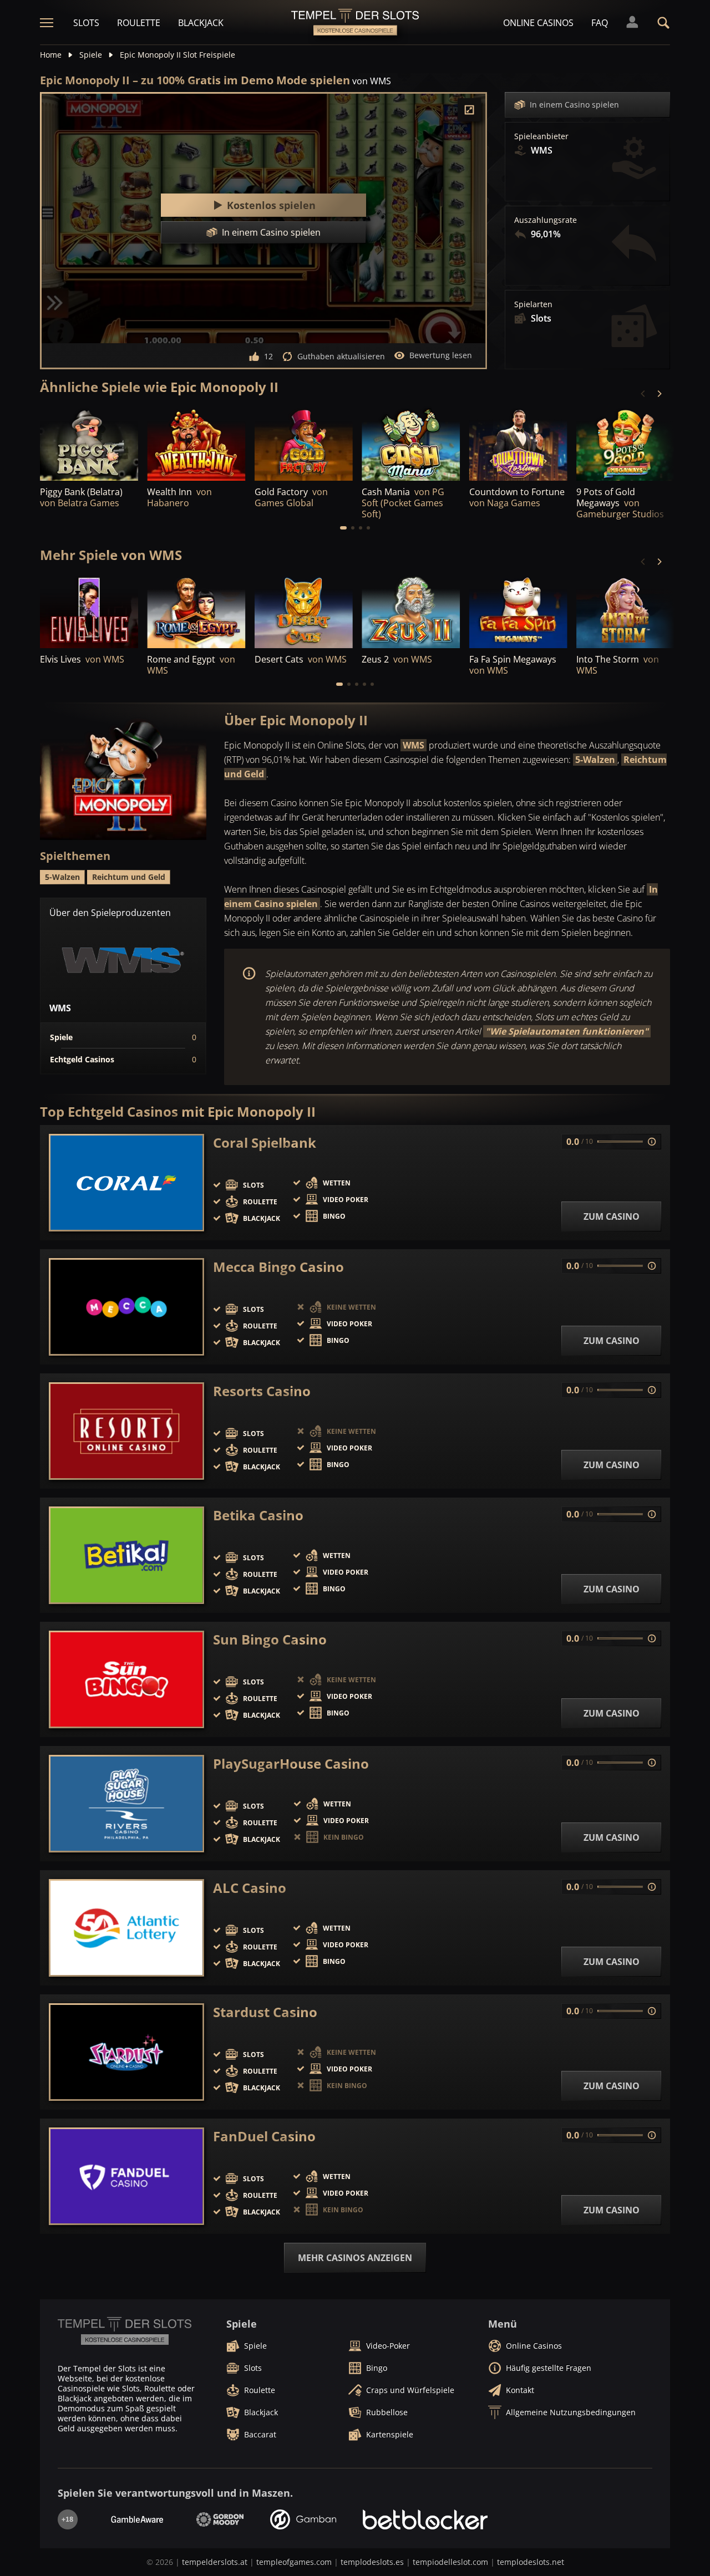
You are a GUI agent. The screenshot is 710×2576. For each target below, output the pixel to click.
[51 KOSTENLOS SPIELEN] (304, 443)
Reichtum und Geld (129, 877)
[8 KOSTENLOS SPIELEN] (304, 611)
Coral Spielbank (265, 1143)
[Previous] (643, 394)
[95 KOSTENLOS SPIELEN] (411, 443)
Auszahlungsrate (546, 220)
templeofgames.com (294, 2562)
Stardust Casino (265, 2012)
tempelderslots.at (215, 2562)
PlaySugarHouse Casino (291, 1764)
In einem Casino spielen (574, 105)
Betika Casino (258, 1515)
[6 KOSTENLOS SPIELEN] (518, 611)
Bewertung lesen (441, 355)
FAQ (600, 23)
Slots (86, 23)
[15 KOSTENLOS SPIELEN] (625, 443)
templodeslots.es (372, 2562)
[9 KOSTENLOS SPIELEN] (625, 611)
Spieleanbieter (541, 136)
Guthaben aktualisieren (341, 356)
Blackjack (201, 23)
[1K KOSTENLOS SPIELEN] (196, 443)
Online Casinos (538, 23)
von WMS (372, 81)
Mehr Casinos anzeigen (355, 2258)
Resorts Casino (262, 1391)
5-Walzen (595, 760)
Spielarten (533, 304)
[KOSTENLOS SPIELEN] (89, 443)
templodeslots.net (531, 2562)
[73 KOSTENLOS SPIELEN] (411, 611)
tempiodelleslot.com (450, 2562)
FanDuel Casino (264, 2136)
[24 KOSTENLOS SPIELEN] (196, 611)
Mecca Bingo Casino (278, 1267)
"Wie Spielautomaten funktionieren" (567, 1031)
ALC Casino (250, 1888)
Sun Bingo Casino (270, 1640)
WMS (414, 745)
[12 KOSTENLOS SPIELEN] (89, 611)
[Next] (659, 394)
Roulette (139, 23)
